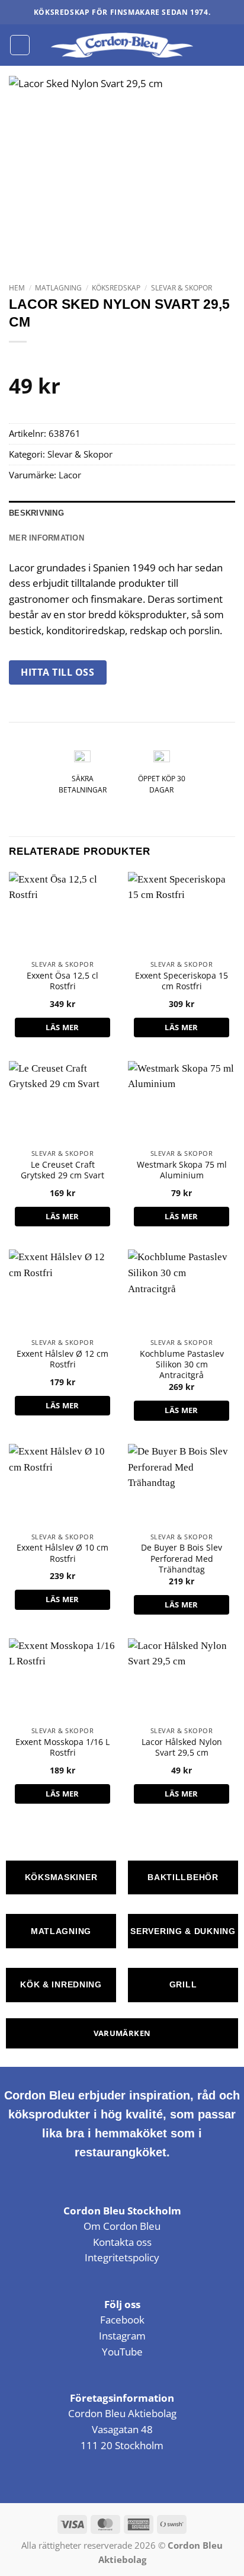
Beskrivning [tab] (36, 513)
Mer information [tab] (46, 538)
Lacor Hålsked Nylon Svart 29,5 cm (182, 1747)
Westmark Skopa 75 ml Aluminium (182, 1170)
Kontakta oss (122, 2242)
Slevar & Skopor (182, 288)
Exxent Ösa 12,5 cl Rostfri (62, 981)
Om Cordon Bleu (122, 2226)
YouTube (122, 2352)
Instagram (122, 2336)
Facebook (122, 2320)
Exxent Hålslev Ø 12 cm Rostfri (62, 1359)
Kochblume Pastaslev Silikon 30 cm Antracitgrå (182, 1365)
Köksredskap (116, 288)
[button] (20, 45)
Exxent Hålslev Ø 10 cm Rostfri (62, 1553)
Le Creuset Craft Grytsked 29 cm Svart (62, 1170)
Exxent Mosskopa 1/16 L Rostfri (62, 1747)
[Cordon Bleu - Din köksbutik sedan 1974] (122, 45)
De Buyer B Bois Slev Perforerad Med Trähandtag (182, 1559)
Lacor (70, 475)
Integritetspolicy (122, 2257)
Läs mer (62, 1027)
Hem (17, 288)
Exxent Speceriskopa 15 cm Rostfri (182, 981)
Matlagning (58, 288)
